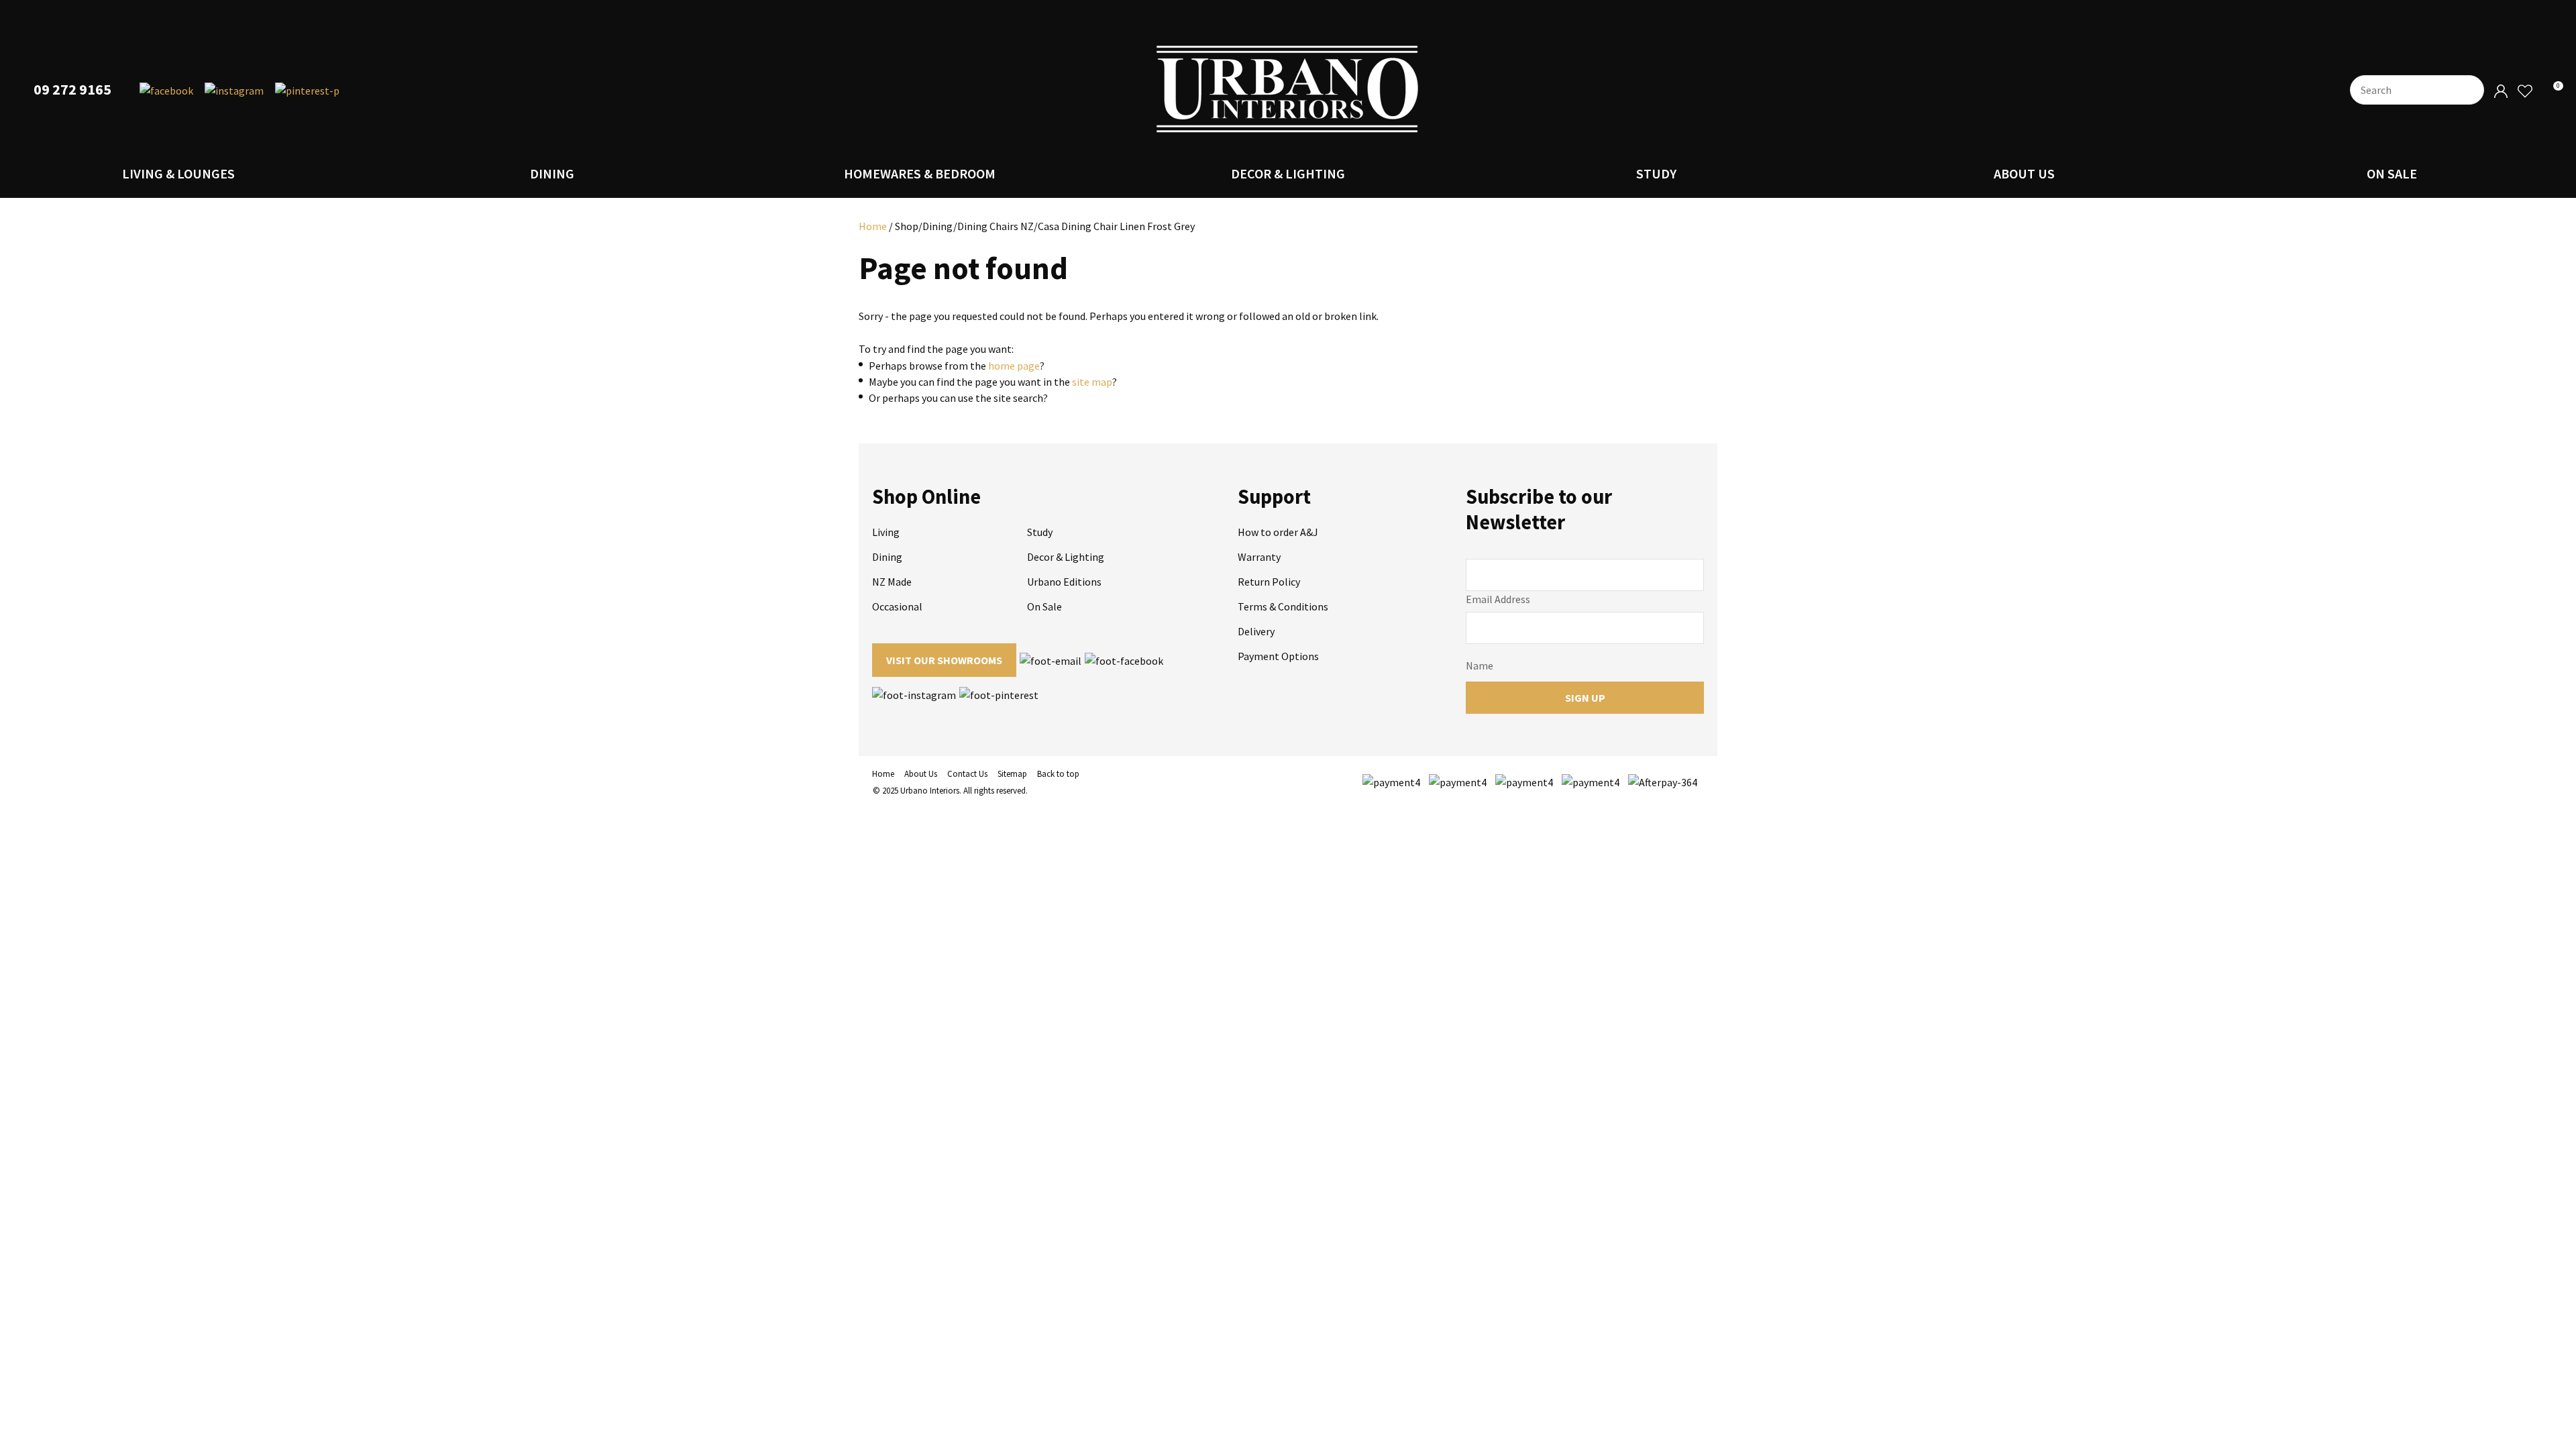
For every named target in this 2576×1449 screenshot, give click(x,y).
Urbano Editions (1064, 582)
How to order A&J (1278, 532)
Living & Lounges (178, 173)
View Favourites (2524, 92)
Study (1656, 173)
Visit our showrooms (944, 660)
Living (886, 532)
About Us (2024, 173)
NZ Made (892, 582)
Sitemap (1012, 774)
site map (1092, 382)
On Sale (2392, 173)
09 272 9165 (72, 90)
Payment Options (1278, 656)
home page (1014, 366)
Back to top (1058, 774)
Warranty (1259, 557)
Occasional (897, 606)
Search (2468, 90)
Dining (552, 173)
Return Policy (1269, 582)
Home (873, 226)
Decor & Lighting (1288, 173)
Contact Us (967, 774)
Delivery (1256, 631)
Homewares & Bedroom (920, 173)
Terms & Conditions (1283, 606)
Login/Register (2501, 92)
